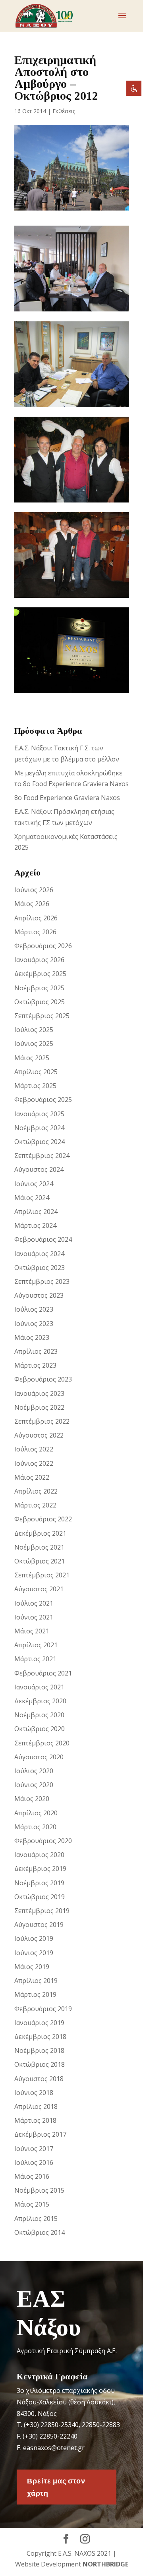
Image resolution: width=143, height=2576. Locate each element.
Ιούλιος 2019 (34, 1938)
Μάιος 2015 (32, 2204)
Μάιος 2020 (32, 1799)
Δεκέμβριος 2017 (40, 2134)
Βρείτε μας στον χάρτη (56, 2487)
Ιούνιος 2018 (34, 2093)
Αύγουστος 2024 (39, 1169)
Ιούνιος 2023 (34, 1324)
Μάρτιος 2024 (35, 1225)
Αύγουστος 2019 (39, 1925)
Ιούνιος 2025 (34, 1044)
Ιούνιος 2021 (34, 1617)
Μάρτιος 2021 (35, 1659)
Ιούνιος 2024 (34, 1184)
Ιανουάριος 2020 (39, 1855)
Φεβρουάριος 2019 (43, 2009)
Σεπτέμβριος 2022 (42, 1421)
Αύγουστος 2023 (39, 1295)
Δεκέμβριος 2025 (40, 974)
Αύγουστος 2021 (39, 1589)
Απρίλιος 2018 (36, 2106)
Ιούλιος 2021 (34, 1603)
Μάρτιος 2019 (35, 1994)
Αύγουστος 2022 (39, 1435)
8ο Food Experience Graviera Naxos (67, 798)
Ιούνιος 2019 (34, 1953)
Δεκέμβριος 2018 (40, 2037)
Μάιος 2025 (32, 1058)
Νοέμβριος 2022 (39, 1407)
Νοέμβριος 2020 (39, 1715)
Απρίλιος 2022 (36, 1491)
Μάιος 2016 (32, 2176)
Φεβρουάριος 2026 (43, 946)
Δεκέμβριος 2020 (40, 1701)
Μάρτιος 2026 (35, 932)
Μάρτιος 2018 (35, 2120)
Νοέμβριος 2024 (39, 1128)
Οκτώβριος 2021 (40, 1561)
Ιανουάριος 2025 (39, 1114)
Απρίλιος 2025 (36, 1072)
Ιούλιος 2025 (34, 1030)
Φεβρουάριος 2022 (43, 1519)
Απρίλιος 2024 (36, 1212)
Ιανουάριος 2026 (39, 960)
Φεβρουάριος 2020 (43, 1841)
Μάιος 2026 (32, 904)
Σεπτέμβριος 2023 (42, 1281)
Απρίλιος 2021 (36, 1645)
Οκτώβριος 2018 (40, 2064)
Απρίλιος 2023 (36, 1351)
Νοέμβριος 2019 (39, 1883)
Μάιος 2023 (32, 1337)
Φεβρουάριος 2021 (43, 1673)
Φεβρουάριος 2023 (43, 1379)
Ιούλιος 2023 (34, 1309)
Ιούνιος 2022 (34, 1463)
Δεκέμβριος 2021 (40, 1533)
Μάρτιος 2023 (35, 1365)
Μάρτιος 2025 (35, 1086)
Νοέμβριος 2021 (39, 1547)
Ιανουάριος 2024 (39, 1254)
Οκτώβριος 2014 (40, 2232)
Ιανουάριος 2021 (39, 1687)
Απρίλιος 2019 (36, 1981)
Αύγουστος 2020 (39, 1757)
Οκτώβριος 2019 (40, 1897)
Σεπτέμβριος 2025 (42, 1016)
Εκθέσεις (64, 111)
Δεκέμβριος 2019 (40, 1869)
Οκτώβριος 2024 (40, 1142)
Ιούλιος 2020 (34, 1771)
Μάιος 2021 (32, 1631)
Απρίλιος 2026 (36, 918)
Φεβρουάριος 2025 (43, 1100)
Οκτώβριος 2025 (40, 1002)
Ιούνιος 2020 (34, 1785)
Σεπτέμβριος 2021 (42, 1575)
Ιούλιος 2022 (34, 1449)
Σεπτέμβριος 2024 (42, 1156)
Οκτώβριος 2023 (40, 1268)
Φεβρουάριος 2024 (43, 1239)
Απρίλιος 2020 (36, 1813)
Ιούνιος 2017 (34, 2149)
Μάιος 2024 (32, 1198)
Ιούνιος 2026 (34, 890)
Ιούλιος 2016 (34, 2162)
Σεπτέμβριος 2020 (42, 1743)
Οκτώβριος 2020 (40, 1729)
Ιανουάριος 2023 (39, 1393)
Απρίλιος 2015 (36, 2218)
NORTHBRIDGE (105, 2564)
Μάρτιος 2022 (35, 1505)
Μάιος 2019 (32, 1967)
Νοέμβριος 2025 (39, 988)
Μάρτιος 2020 (35, 1827)
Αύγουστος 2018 (39, 2079)
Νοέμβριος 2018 (39, 2050)
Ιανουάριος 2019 (39, 2023)
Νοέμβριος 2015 (39, 2190)
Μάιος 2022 (32, 1477)
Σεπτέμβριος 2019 (42, 1911)
